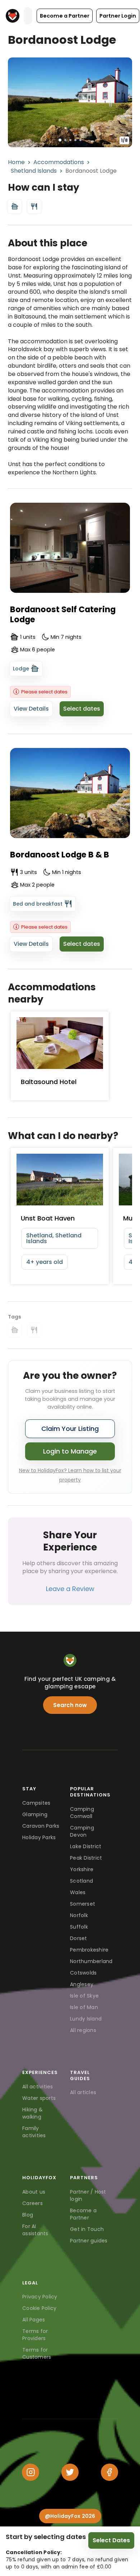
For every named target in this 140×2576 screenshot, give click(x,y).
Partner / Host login (88, 2195)
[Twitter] (70, 2472)
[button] (65, 16)
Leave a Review (70, 1589)
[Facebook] (109, 2472)
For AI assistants (35, 2230)
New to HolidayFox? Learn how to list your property (70, 1475)
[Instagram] (31, 2472)
